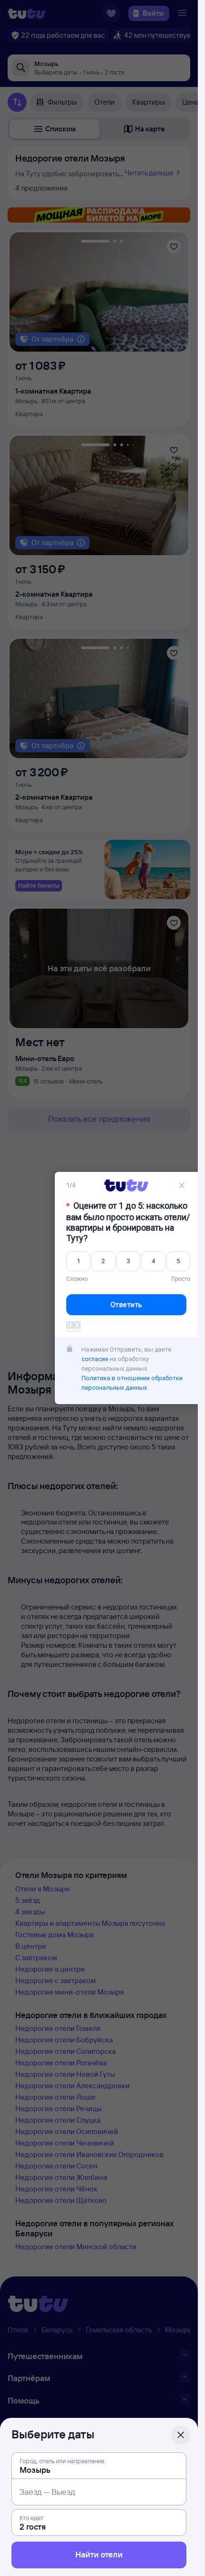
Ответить (127, 1305)
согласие (95, 1359)
